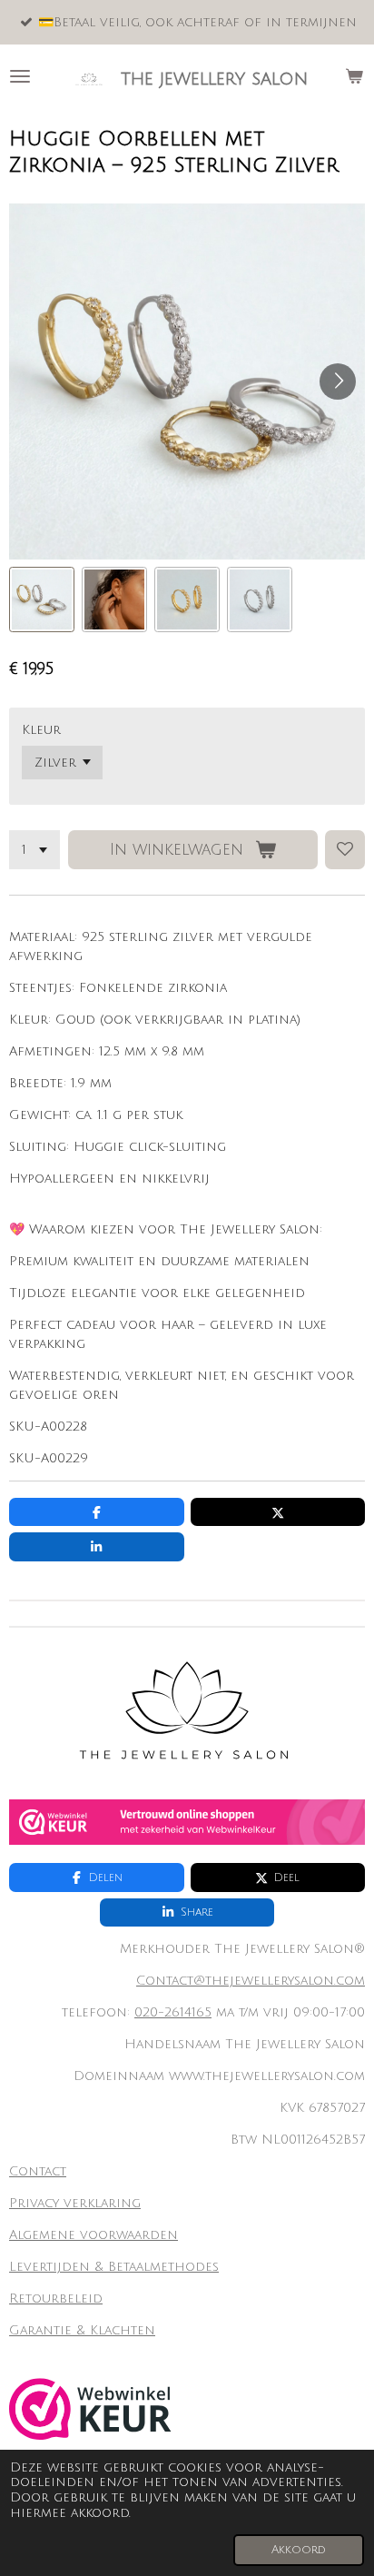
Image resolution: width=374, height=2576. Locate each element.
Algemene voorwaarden (93, 2235)
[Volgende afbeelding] (338, 381)
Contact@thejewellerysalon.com (251, 1981)
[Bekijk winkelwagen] (354, 76)
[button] (42, 599)
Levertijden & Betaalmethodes (114, 2267)
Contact (38, 2171)
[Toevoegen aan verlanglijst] (345, 850)
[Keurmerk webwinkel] (187, 1841)
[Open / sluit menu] (20, 76)
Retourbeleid (56, 2299)
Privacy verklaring (75, 2203)
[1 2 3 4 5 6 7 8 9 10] (34, 850)
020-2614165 (173, 2012)
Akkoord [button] (299, 2550)
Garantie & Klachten (82, 2330)
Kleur (41, 730)
